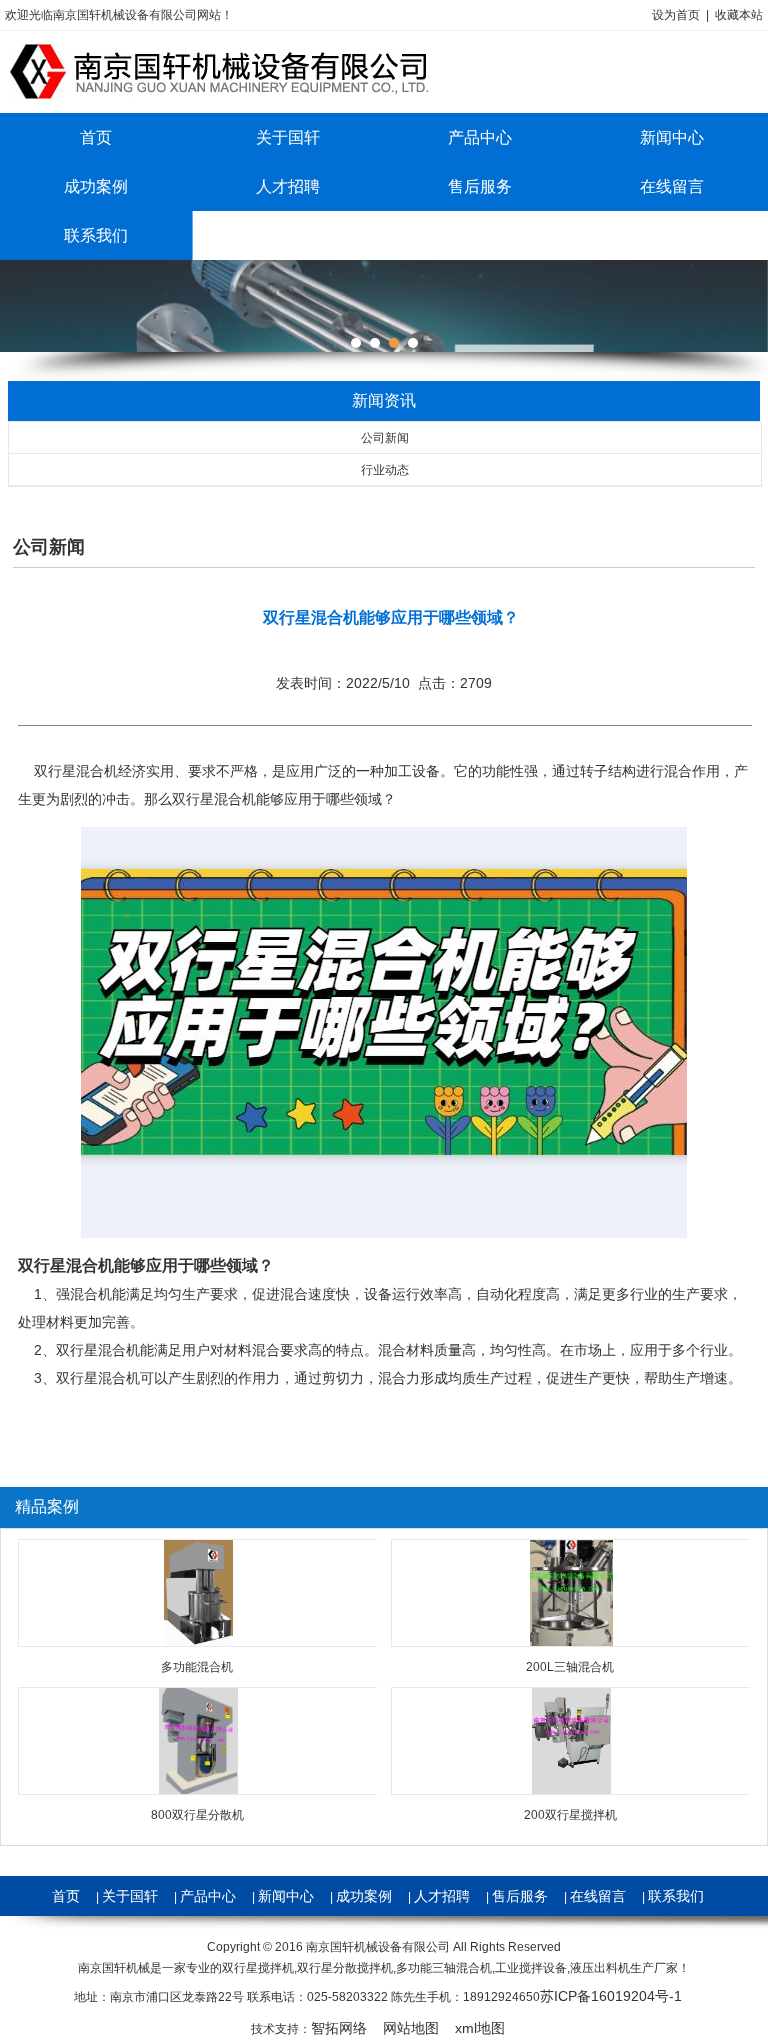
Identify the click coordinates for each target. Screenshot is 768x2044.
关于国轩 (288, 137)
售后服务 (480, 186)
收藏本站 (739, 15)
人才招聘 (288, 186)
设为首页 (676, 15)
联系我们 (96, 235)
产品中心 (480, 137)
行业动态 (385, 470)
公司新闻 (385, 438)
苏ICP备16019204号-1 (611, 1996)
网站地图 (411, 2028)
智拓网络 (339, 2028)
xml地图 (480, 2028)
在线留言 (598, 1896)
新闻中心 (286, 1896)
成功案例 (96, 186)
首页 (96, 137)
